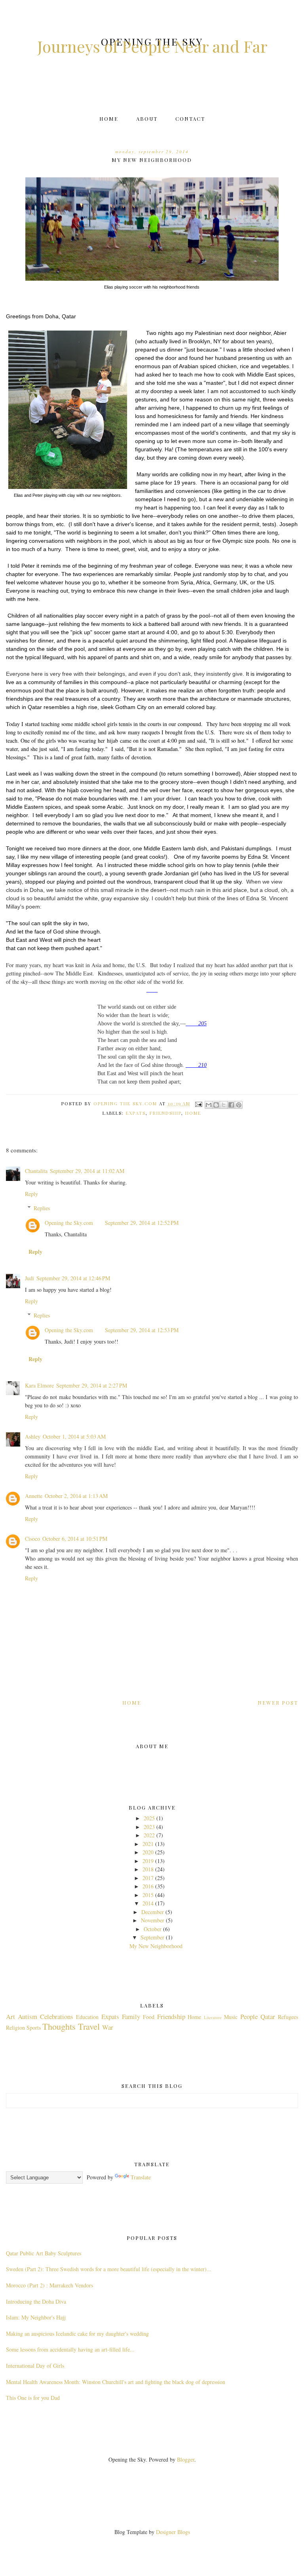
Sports (34, 2028)
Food (149, 2017)
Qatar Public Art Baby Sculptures (44, 2253)
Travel (89, 2026)
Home (109, 119)
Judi (29, 1278)
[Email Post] (199, 1104)
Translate (141, 2177)
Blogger (186, 2459)
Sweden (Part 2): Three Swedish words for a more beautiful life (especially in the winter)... (109, 2269)
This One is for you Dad (33, 2398)
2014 (148, 1903)
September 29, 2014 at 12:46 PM (73, 1278)
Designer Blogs (173, 2532)
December (153, 1912)
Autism (28, 2016)
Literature (213, 2017)
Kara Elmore (39, 1385)
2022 (149, 1835)
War (108, 2027)
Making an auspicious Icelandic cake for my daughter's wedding (77, 2334)
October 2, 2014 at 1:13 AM (76, 1496)
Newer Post (278, 1702)
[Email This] (209, 1105)
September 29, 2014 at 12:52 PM (142, 1223)
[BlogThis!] (216, 1105)
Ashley (33, 1436)
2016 (148, 1886)
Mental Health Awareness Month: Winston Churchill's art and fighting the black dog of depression (116, 2382)
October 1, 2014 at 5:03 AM (74, 1436)
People (249, 2016)
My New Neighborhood (156, 1946)
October (153, 1929)
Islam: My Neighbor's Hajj (36, 2317)
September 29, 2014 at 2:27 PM (92, 1385)
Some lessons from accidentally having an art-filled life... (70, 2349)
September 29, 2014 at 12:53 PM (142, 1330)
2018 (148, 1869)
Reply (31, 1194)
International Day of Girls (35, 2366)
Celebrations (57, 2016)
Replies (42, 1208)
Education (87, 2017)
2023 (149, 1827)
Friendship (165, 1113)
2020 (148, 1852)
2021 (148, 1844)
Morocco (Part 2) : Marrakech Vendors (49, 2285)
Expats (136, 1113)
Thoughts (59, 2026)
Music (231, 2017)
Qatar (268, 2016)
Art (10, 2016)
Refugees (288, 2017)
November (153, 1920)
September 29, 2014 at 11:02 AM (87, 1171)
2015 (148, 1895)
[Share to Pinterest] (239, 1105)
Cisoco (32, 1539)
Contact (190, 119)
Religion (15, 2028)
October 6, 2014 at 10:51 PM (75, 1539)
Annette (34, 1496)
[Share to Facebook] (231, 1105)
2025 (149, 1818)
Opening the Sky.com (69, 1223)
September (152, 1937)
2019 (148, 1861)
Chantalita (36, 1171)
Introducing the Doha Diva (36, 2301)
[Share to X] (224, 1105)
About (147, 119)
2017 (148, 1878)
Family (131, 2016)
